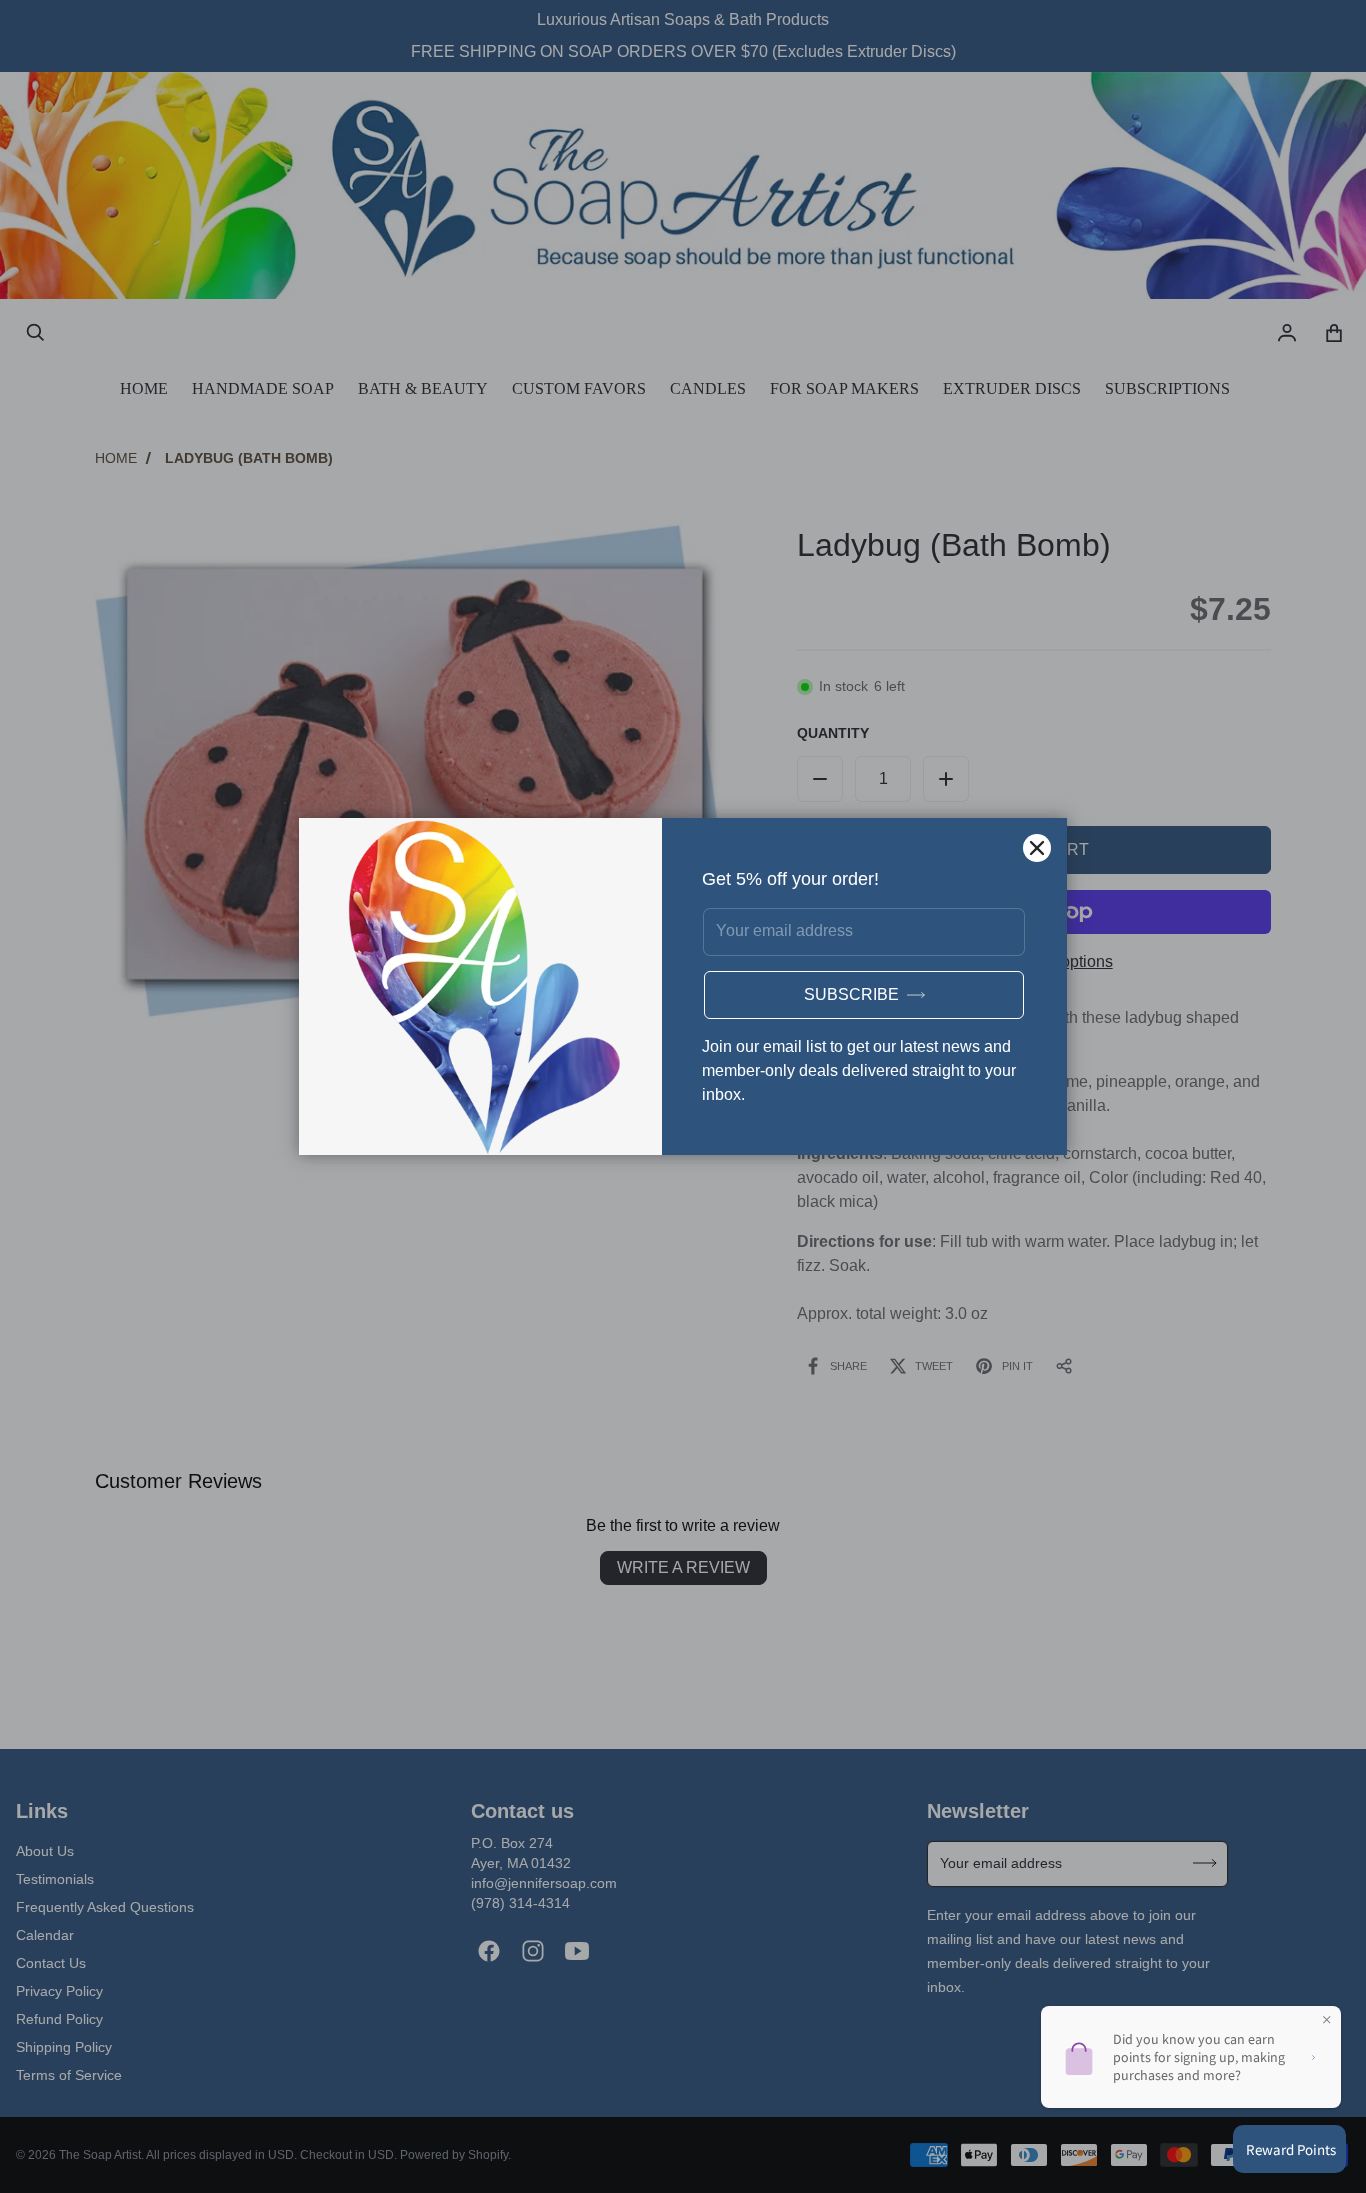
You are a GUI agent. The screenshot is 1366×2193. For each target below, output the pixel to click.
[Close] (1037, 848)
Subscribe (851, 994)
